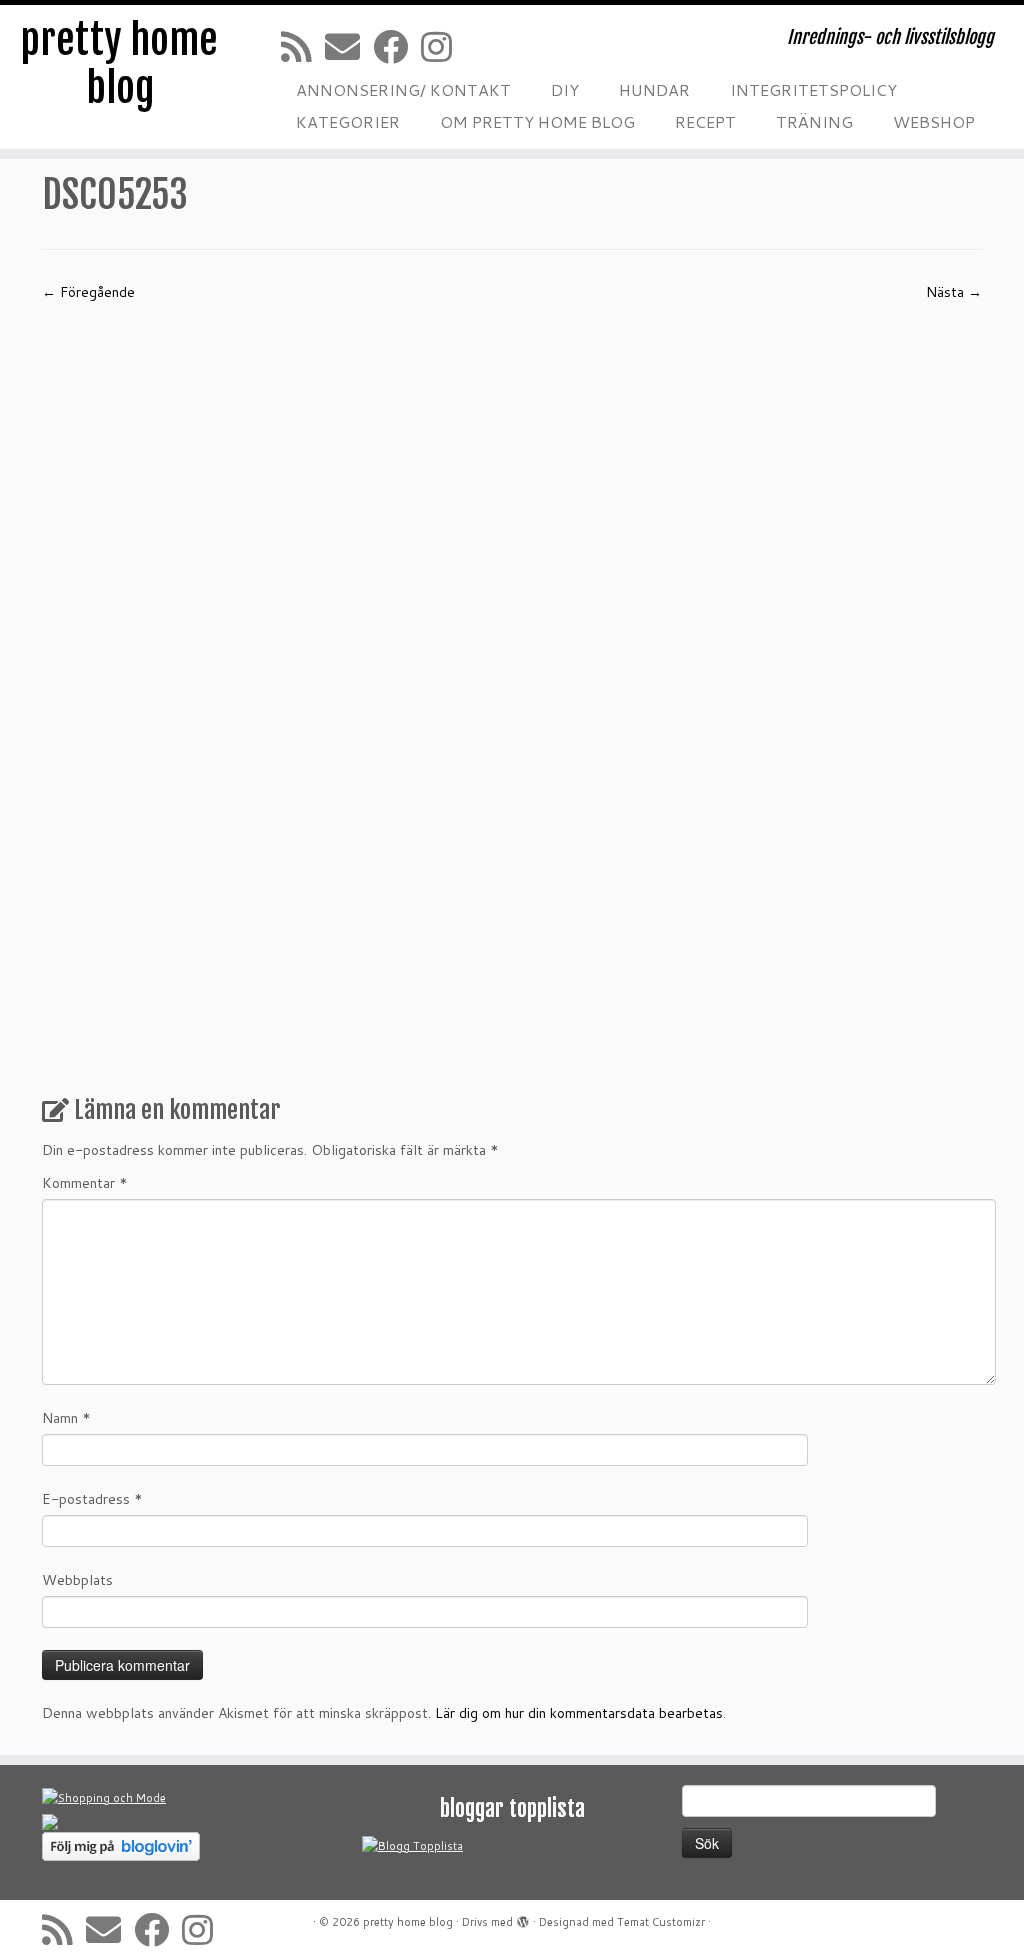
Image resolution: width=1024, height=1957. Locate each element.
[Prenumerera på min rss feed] (303, 46)
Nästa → (954, 292)
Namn (66, 1418)
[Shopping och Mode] (104, 1797)
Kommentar (85, 1183)
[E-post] (349, 46)
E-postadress (92, 1499)
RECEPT (705, 121)
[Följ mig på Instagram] (443, 46)
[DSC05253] (512, 691)
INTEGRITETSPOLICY (813, 89)
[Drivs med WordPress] (523, 1918)
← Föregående (88, 292)
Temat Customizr (661, 1922)
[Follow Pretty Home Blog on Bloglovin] (121, 1845)
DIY (565, 89)
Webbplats (77, 1580)
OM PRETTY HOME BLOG (537, 121)
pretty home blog (119, 64)
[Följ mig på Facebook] (397, 46)
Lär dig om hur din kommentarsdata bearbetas (579, 1713)
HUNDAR (654, 89)
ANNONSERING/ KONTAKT (403, 89)
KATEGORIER (348, 121)
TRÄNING (814, 121)
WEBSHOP (934, 121)
